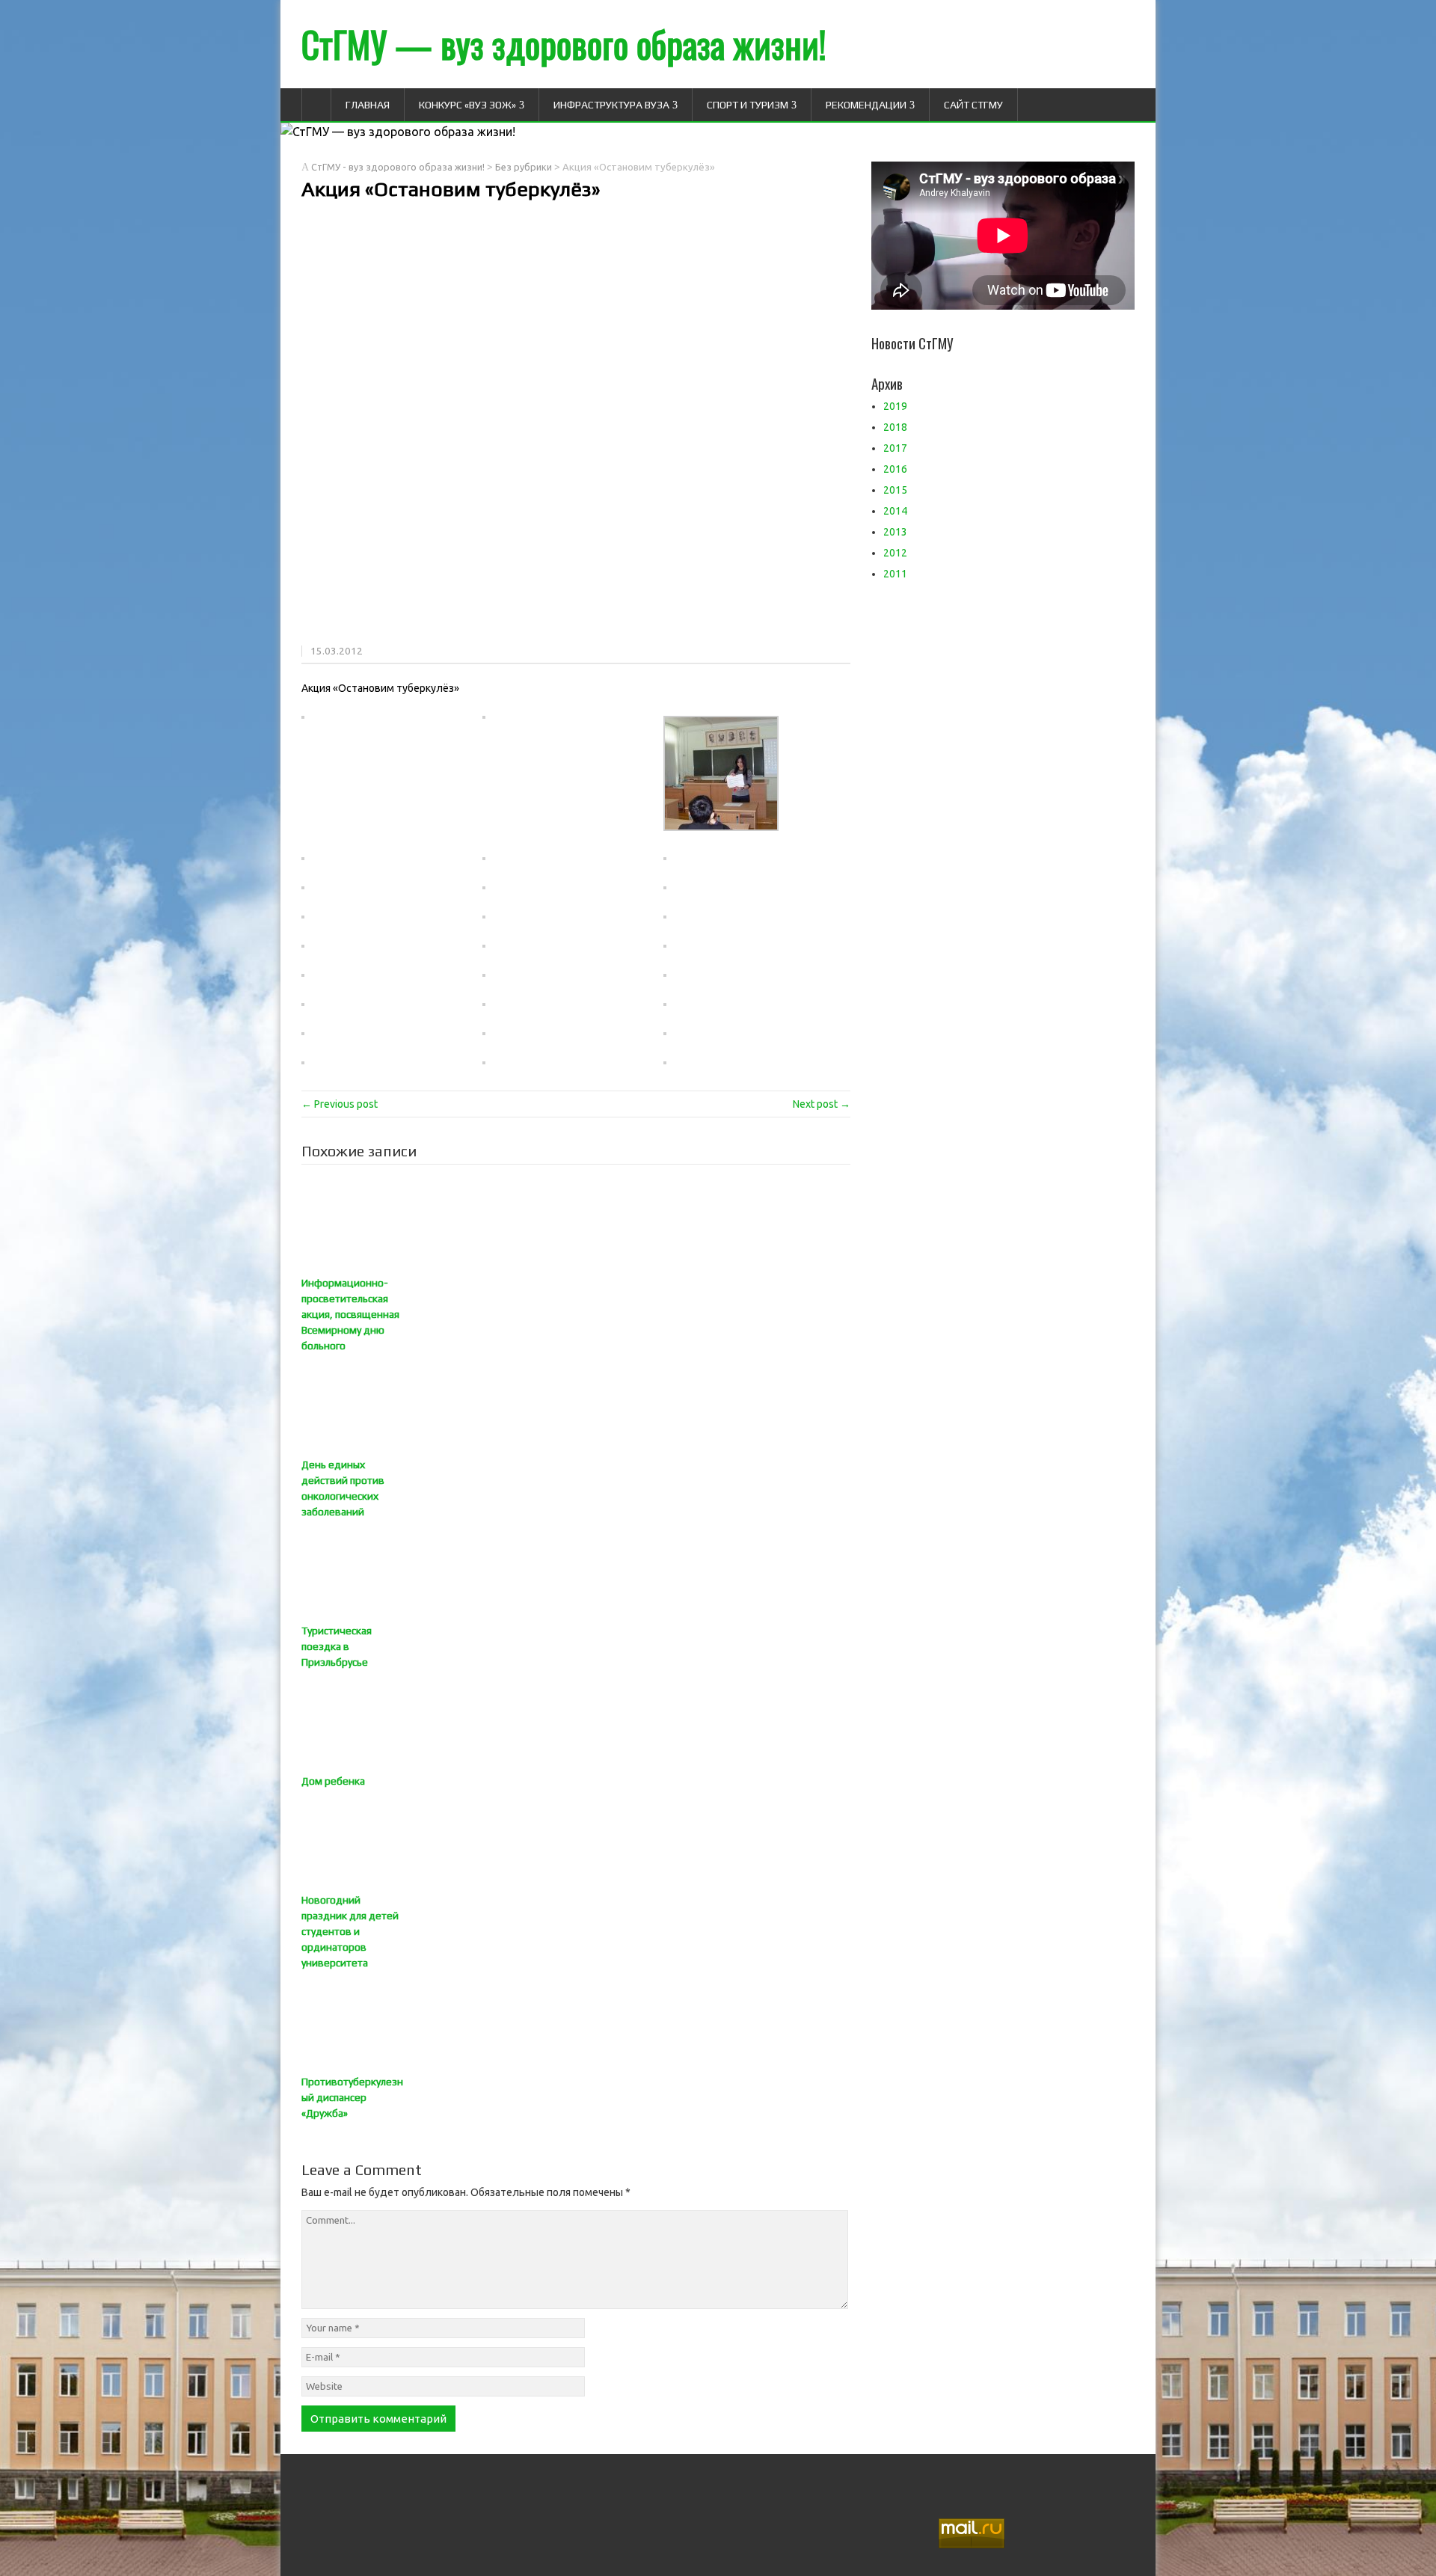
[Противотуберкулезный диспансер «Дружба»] (576, 2023)
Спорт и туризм (748, 105)
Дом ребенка (333, 1781)
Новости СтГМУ (912, 343)
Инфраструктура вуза (611, 105)
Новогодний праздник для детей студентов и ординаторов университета (350, 1931)
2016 (895, 469)
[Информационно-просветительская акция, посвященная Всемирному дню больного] (576, 1224)
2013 (895, 532)
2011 (895, 574)
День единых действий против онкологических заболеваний (343, 1488)
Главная (368, 105)
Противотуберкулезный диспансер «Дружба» (352, 2097)
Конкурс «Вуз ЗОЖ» (467, 105)
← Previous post (340, 1104)
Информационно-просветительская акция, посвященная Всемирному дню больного (350, 1314)
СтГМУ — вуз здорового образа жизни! (564, 44)
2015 (895, 490)
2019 (895, 406)
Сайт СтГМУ (973, 105)
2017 (895, 448)
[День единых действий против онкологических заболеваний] (576, 1405)
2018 (895, 427)
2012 (895, 553)
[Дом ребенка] (576, 1722)
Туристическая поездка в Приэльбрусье (337, 1646)
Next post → (822, 1104)
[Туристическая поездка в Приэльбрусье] (576, 1571)
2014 (895, 511)
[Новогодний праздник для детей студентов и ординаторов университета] (576, 1841)
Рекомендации (866, 105)
